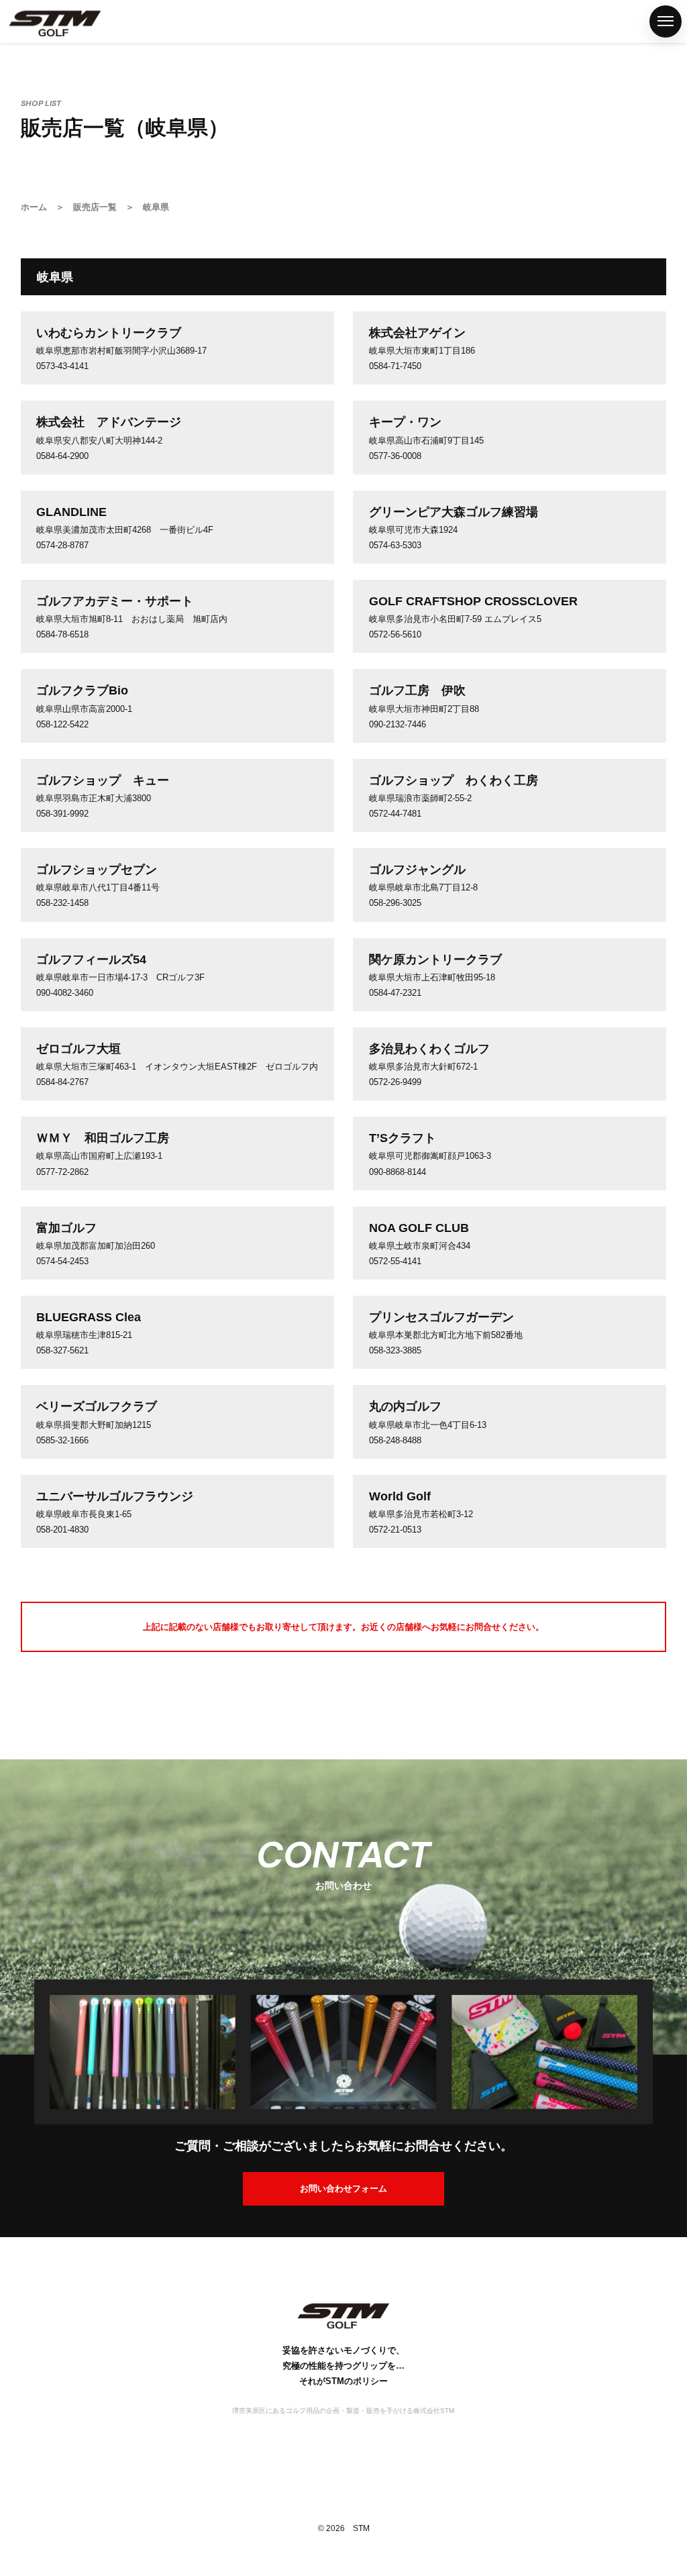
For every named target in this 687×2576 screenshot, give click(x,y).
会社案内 (15, 1478)
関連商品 (15, 1145)
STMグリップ (15, 1026)
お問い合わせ (15, 1583)
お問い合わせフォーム (343, 2188)
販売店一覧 (15, 1239)
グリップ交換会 (15, 1359)
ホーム (15, 921)
